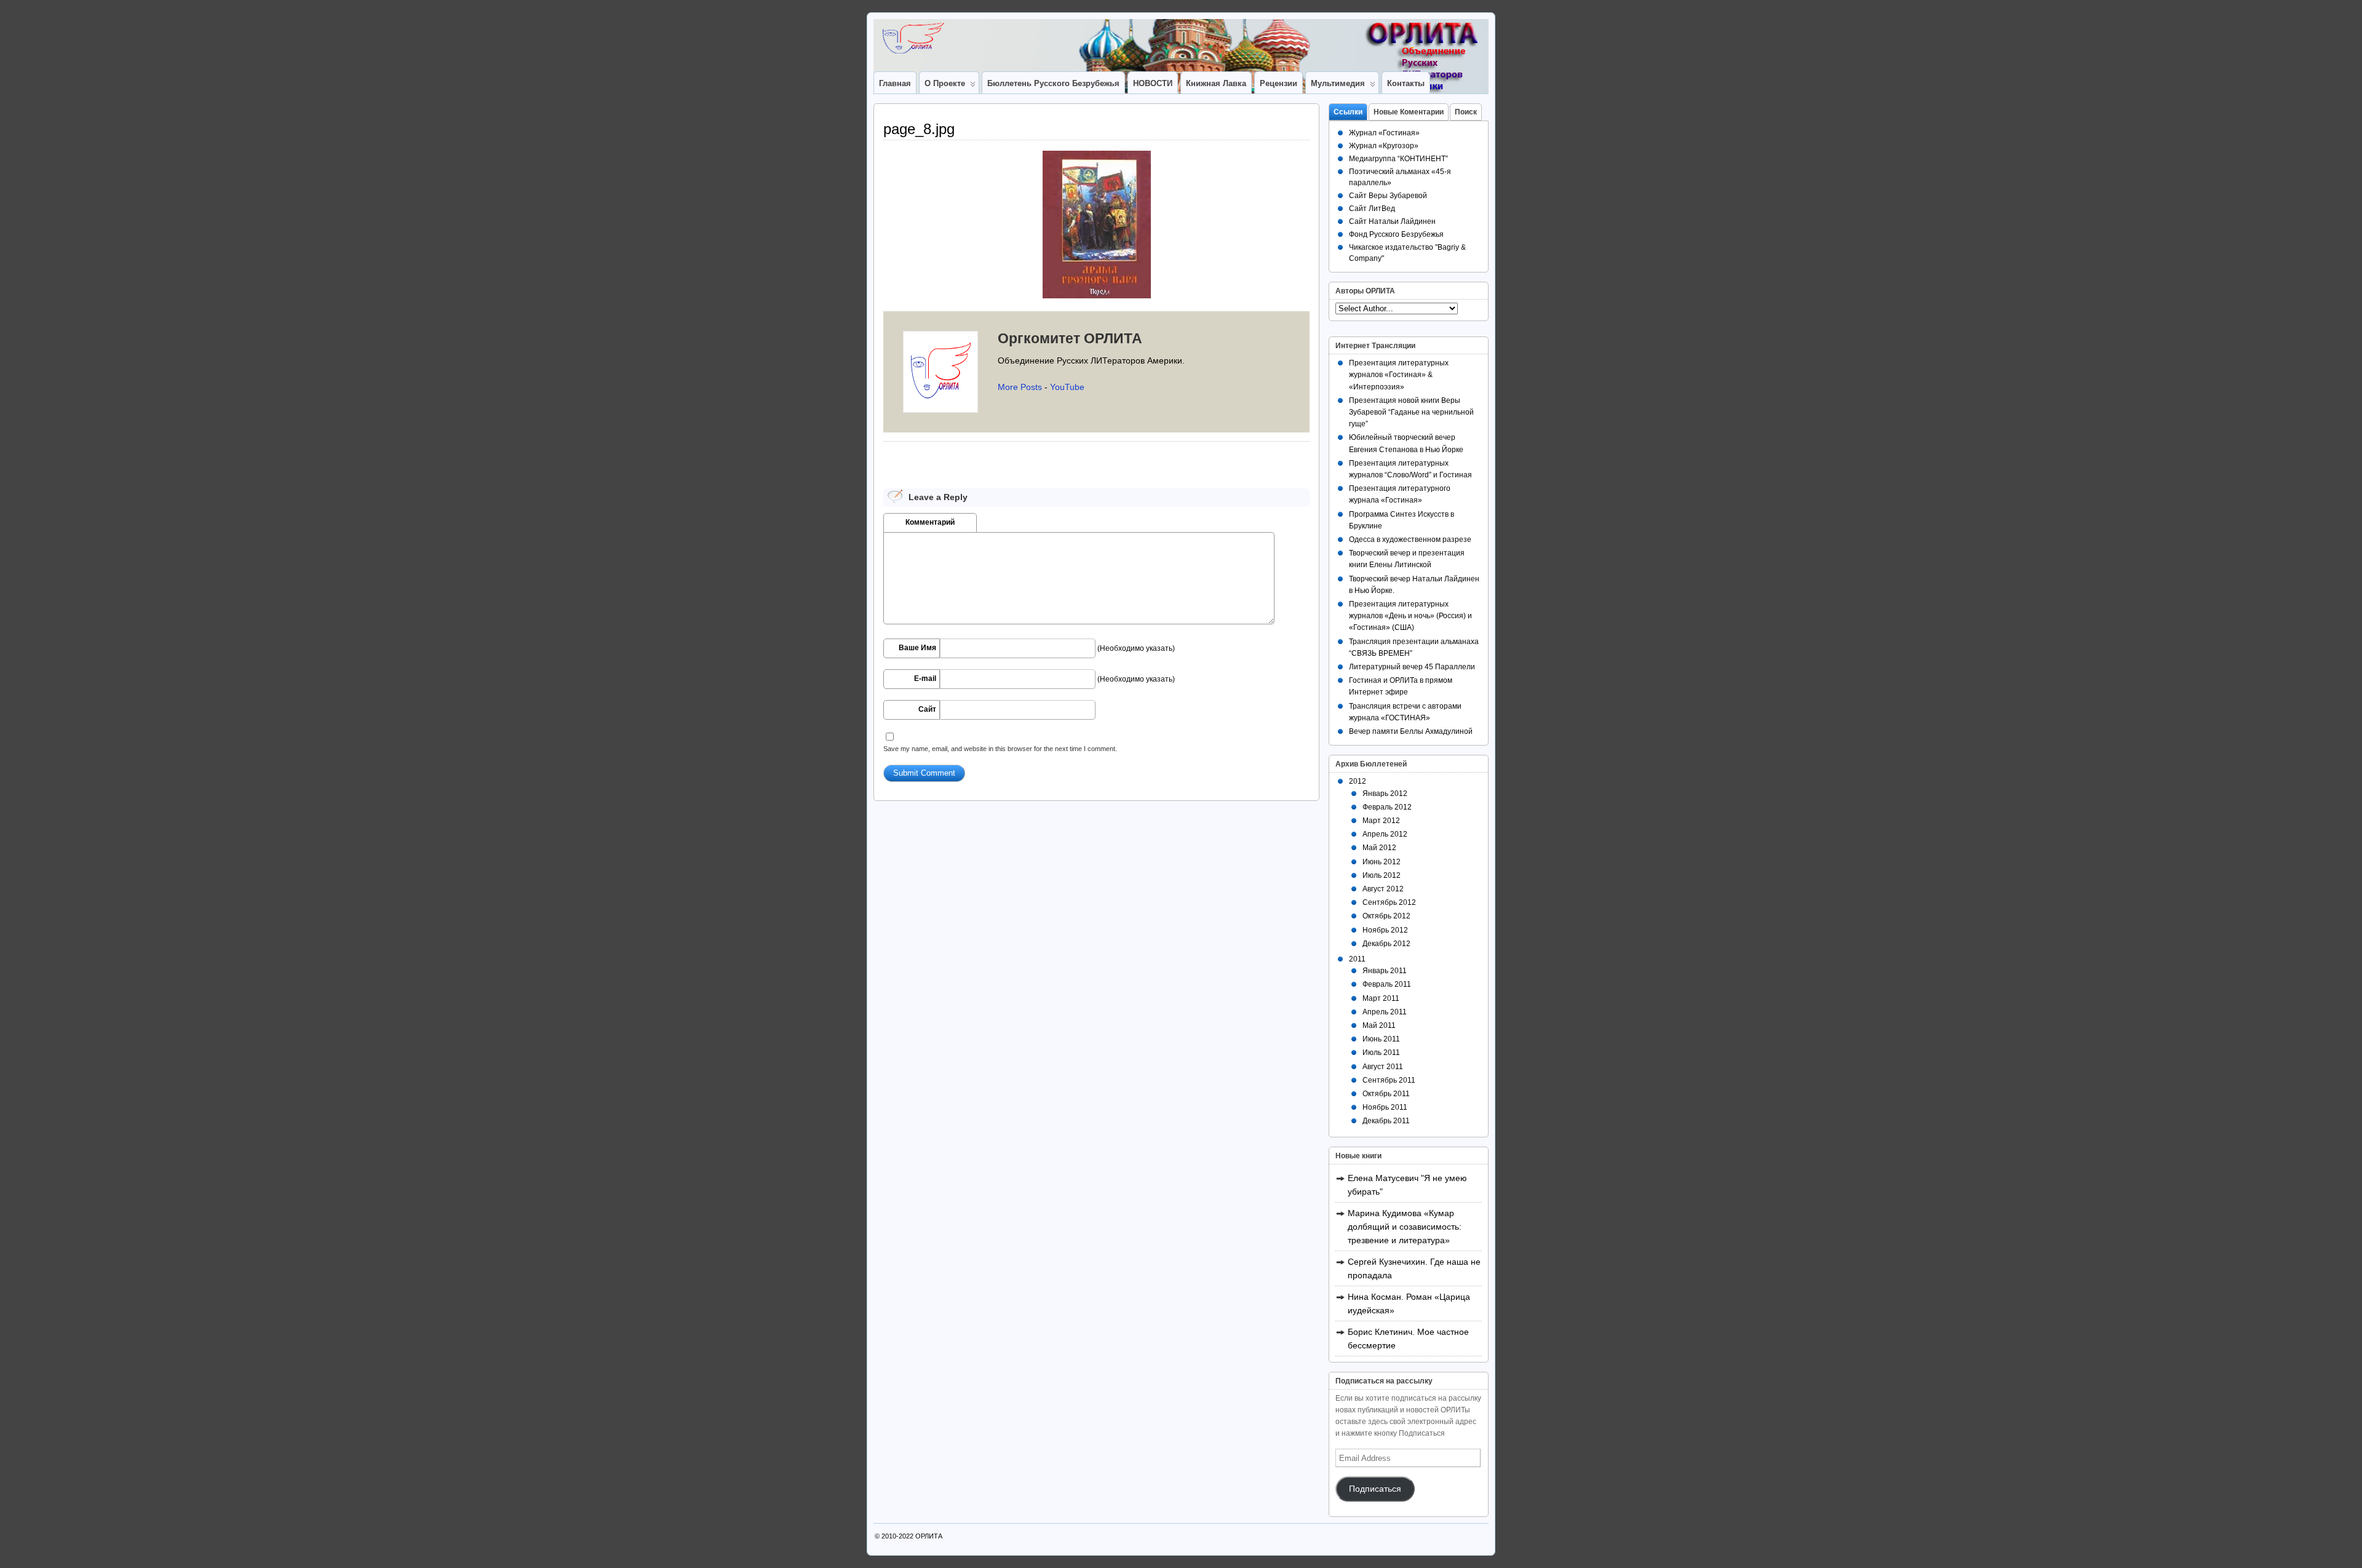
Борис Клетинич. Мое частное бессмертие (1408, 1339)
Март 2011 (1381, 998)
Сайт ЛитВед (1372, 209)
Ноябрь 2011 (1385, 1107)
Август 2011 (1383, 1067)
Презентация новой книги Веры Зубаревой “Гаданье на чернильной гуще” (1411, 412)
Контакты (1406, 83)
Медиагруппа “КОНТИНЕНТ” (1398, 159)
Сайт (927, 709)
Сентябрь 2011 (1389, 1080)
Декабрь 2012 (1386, 944)
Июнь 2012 (1382, 862)
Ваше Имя (917, 648)
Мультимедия (1338, 83)
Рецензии (1278, 83)
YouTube (1067, 387)
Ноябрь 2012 (1385, 930)
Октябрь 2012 (1386, 916)
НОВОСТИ (1153, 83)
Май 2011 (1379, 1025)
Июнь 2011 (1381, 1039)
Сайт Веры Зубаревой (1388, 196)
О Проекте (945, 83)
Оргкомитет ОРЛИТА (1070, 338)
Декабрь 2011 (1386, 1121)
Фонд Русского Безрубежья (1396, 234)
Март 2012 (1381, 821)
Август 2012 (1383, 889)
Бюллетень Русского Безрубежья (1053, 83)
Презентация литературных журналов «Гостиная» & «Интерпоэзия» (1399, 375)
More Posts (1020, 387)
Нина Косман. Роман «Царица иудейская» (1409, 1303)
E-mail (925, 679)
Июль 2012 (1382, 875)
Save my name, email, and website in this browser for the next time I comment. (1000, 749)
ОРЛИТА (929, 1536)
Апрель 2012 (1385, 834)
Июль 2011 (1381, 1053)
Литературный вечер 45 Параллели (1412, 667)
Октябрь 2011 (1386, 1094)
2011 (1357, 959)
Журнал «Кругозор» (1384, 146)
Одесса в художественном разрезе (1410, 539)
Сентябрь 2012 (1389, 902)
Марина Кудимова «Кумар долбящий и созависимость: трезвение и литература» (1405, 1227)
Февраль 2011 (1387, 984)
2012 (1358, 781)
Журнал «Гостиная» (1384, 133)
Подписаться (1375, 1489)
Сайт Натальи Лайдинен (1392, 221)
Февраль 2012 (1387, 807)
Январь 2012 (1385, 794)
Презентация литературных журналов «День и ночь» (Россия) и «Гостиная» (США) (1410, 616)
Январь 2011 (1385, 971)
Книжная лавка (1216, 83)
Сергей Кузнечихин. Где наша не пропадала (1414, 1268)
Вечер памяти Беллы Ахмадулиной (1411, 731)
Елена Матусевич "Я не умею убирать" (1407, 1185)
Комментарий (930, 522)
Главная (895, 83)
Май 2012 (1379, 848)
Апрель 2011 (1385, 1012)
